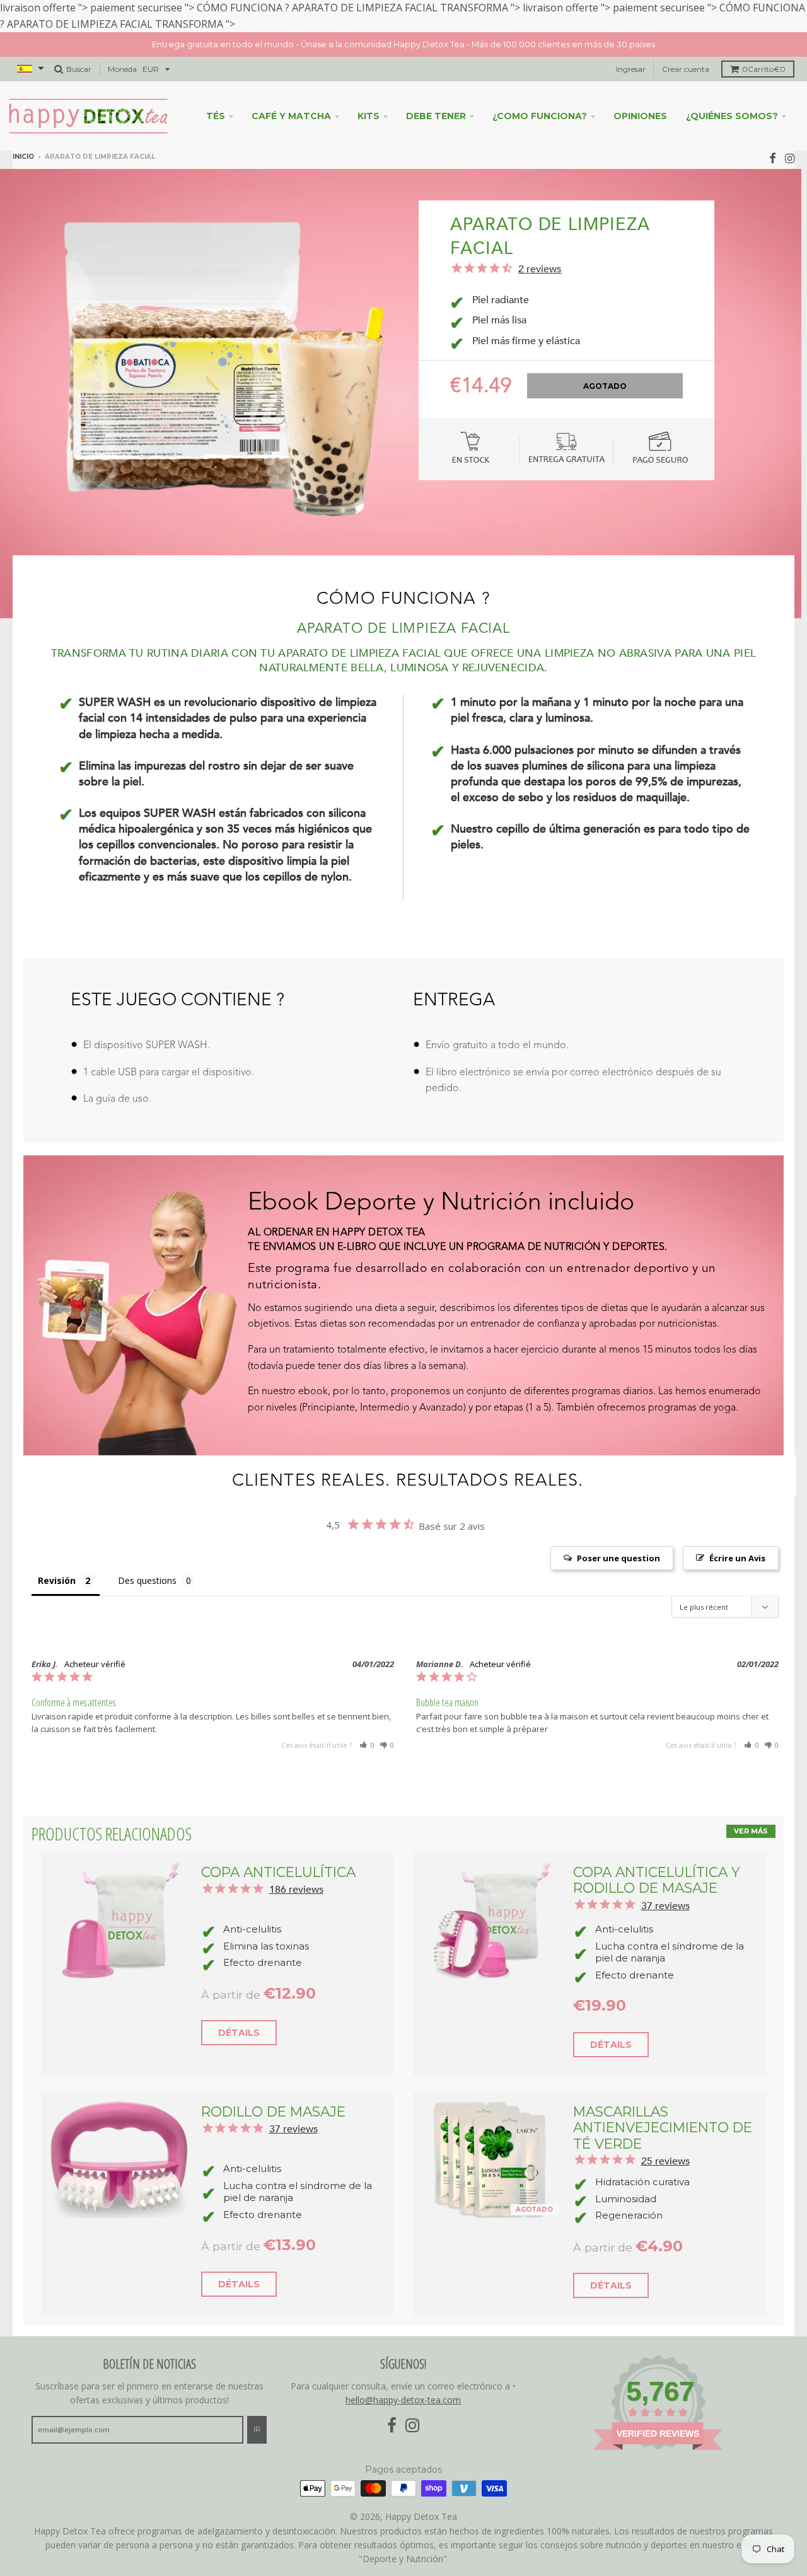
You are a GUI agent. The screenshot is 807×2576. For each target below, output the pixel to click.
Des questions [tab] (147, 1559)
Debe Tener (436, 95)
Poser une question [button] (618, 1537)
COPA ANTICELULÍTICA (278, 1851)
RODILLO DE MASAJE (273, 2090)
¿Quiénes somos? (732, 95)
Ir (257, 2408)
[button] (367, 1724)
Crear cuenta (686, 48)
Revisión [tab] (57, 1559)
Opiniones (640, 95)
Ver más (751, 1810)
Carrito (764, 48)
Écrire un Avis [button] (737, 1537)
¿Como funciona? (540, 95)
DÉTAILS (239, 2011)
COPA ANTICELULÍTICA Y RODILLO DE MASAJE (657, 1858)
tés (216, 95)
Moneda (122, 48)
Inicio (23, 136)
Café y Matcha (291, 95)
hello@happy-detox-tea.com (403, 2379)
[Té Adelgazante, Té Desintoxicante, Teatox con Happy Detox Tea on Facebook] (773, 137)
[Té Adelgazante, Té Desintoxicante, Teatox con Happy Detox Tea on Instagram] (790, 137)
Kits (369, 95)
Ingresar (631, 48)
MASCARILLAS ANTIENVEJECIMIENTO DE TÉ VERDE (663, 2106)
